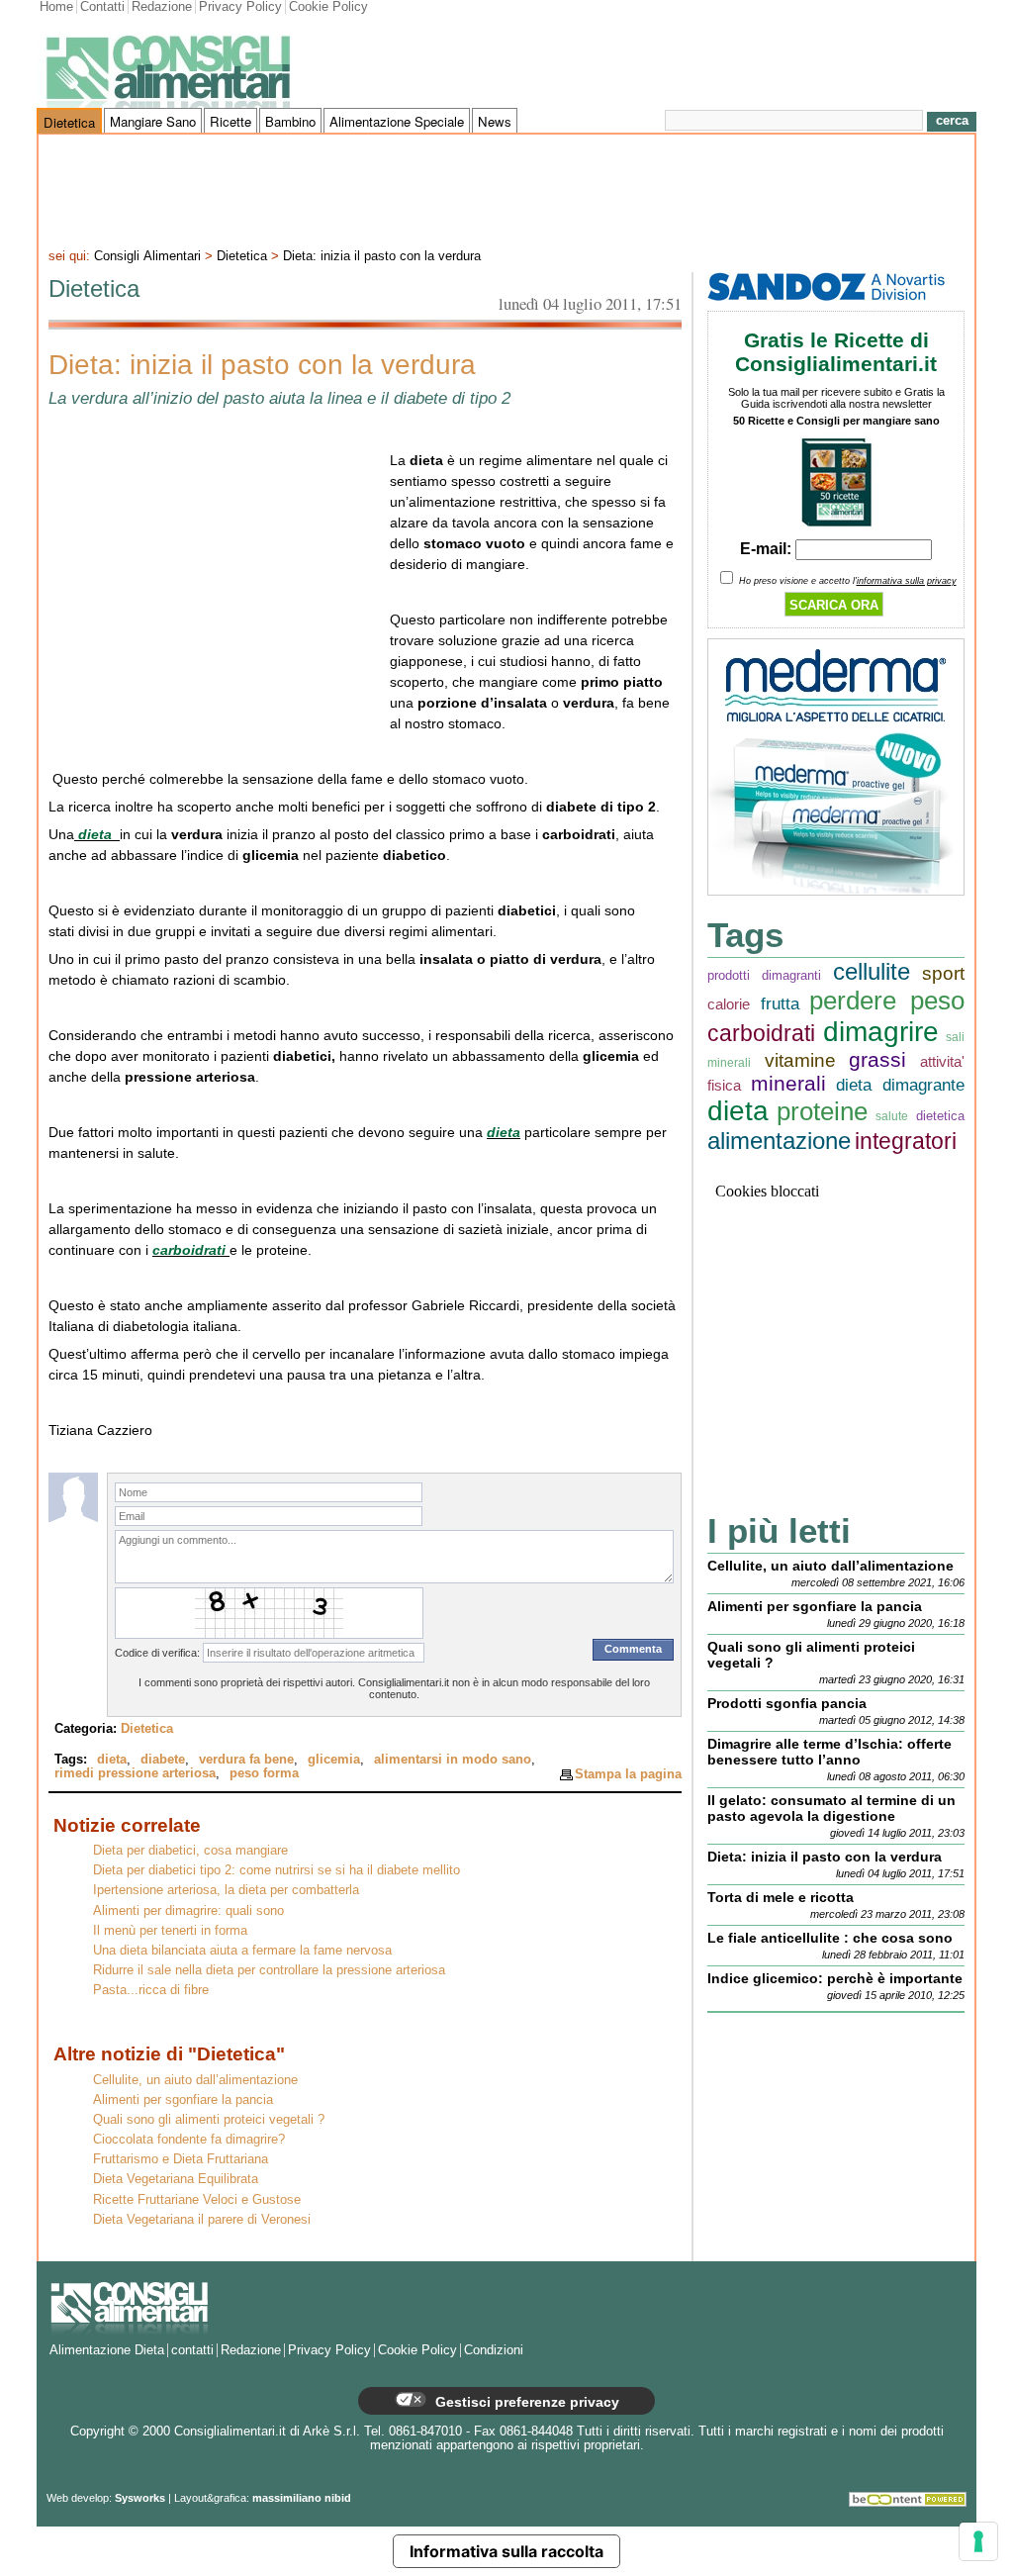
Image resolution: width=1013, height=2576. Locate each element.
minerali (788, 1083)
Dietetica (69, 122)
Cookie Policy (328, 7)
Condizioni (494, 2350)
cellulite (872, 971)
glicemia (334, 1760)
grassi (877, 1059)
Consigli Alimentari (147, 256)
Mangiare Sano (153, 121)
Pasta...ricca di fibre (151, 1990)
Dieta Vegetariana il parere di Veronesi (202, 2220)
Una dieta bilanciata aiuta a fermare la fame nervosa (242, 1951)
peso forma (264, 1773)
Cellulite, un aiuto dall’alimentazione (195, 2080)
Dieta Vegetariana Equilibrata (176, 2179)
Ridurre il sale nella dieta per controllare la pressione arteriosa (269, 1970)
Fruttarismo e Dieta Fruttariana (181, 2159)
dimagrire (881, 1032)
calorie (729, 1004)
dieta (97, 834)
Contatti (102, 7)
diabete (163, 1760)
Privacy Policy (240, 7)
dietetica (940, 1116)
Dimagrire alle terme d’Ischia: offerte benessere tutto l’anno (829, 1752)
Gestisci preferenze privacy (525, 2402)
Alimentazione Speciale (397, 121)
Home (56, 7)
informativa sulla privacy (907, 581)
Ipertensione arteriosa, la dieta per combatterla (226, 1890)
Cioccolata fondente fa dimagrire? (189, 2140)
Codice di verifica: (157, 1653)
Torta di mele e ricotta (781, 1897)
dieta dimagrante (900, 1085)
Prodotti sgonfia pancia (787, 1703)
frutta (780, 1004)
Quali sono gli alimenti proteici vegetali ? (209, 2120)
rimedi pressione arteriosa (135, 1773)
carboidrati (191, 1250)
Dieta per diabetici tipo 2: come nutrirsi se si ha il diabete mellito (276, 1870)
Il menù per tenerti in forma (170, 1931)
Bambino (290, 121)
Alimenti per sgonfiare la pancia (183, 2100)
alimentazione (779, 1141)
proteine (822, 1111)
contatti (192, 2350)
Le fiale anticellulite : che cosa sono (830, 1938)
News (495, 121)
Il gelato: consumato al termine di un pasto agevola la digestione (831, 1808)
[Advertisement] (506, 189)
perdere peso (887, 1001)
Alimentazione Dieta (107, 2350)
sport (943, 973)
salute (892, 1116)
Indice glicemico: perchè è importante (835, 1978)
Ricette (230, 121)
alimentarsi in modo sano (453, 1760)
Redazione (162, 7)
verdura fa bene (246, 1760)
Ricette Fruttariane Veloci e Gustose (197, 2200)
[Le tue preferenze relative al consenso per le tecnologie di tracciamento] (978, 2541)
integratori (906, 1142)
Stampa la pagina (628, 1774)
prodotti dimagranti (764, 975)
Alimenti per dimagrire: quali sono (188, 1911)
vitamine (800, 1060)
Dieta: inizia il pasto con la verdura (382, 256)
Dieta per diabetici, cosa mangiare (190, 1851)
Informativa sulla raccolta (506, 2551)
